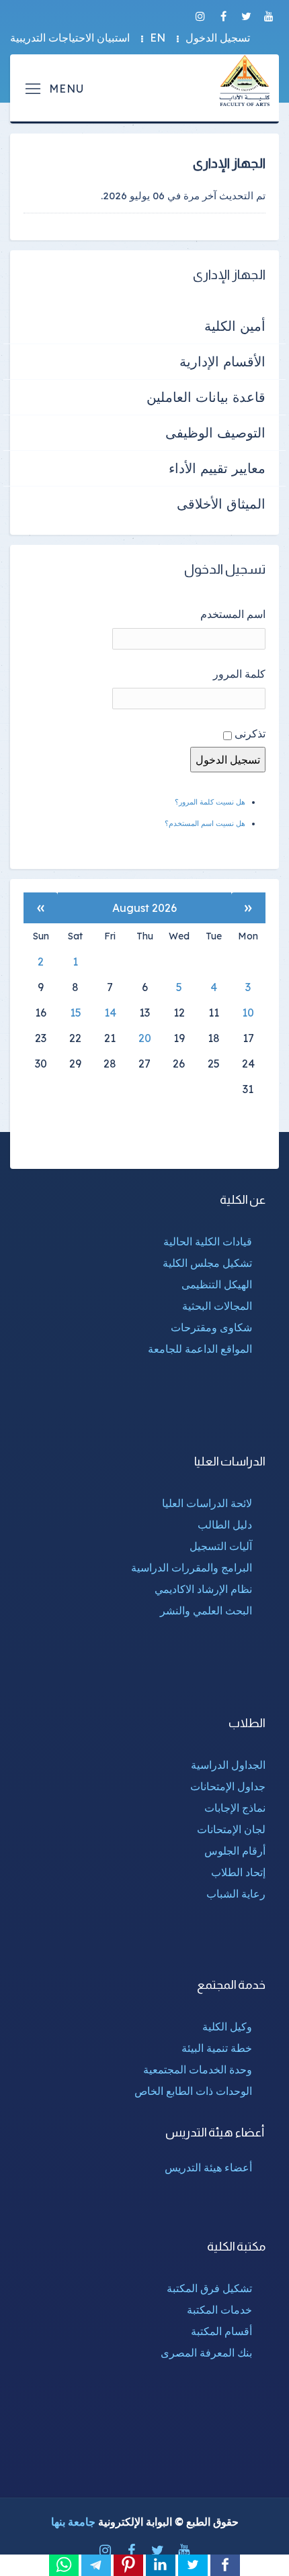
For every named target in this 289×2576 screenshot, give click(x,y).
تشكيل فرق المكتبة (209, 2288)
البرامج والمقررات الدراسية (192, 1567)
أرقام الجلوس (235, 1851)
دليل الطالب (225, 1525)
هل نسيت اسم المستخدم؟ (205, 823)
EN (158, 38)
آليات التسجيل (221, 1546)
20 (145, 1038)
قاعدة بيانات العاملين (206, 397)
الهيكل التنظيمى (217, 1284)
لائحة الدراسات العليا (207, 1503)
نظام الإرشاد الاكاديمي (203, 1589)
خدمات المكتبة (219, 2310)
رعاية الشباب (236, 1894)
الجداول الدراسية (228, 1765)
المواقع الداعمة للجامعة (200, 1349)
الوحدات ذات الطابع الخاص (193, 2091)
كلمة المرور (239, 674)
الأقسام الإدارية (222, 361)
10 (248, 1013)
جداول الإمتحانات (228, 1786)
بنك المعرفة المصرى (206, 2353)
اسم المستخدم (233, 614)
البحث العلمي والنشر (206, 1610)
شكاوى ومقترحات (211, 1327)
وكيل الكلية (227, 2026)
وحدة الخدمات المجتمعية (198, 2069)
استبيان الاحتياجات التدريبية (70, 38)
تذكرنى (250, 733)
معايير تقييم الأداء (217, 468)
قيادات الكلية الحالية (208, 1241)
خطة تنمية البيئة (217, 2048)
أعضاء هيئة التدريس (208, 2167)
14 (110, 1013)
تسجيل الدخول (218, 38)
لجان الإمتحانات (231, 1829)
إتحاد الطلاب (238, 1872)
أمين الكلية (235, 326)
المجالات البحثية (217, 1306)
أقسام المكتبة (221, 2331)
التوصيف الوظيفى (215, 432)
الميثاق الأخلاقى (221, 504)
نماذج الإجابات (235, 1808)
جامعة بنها (73, 2522)
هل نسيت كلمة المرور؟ (210, 802)
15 (76, 1013)
